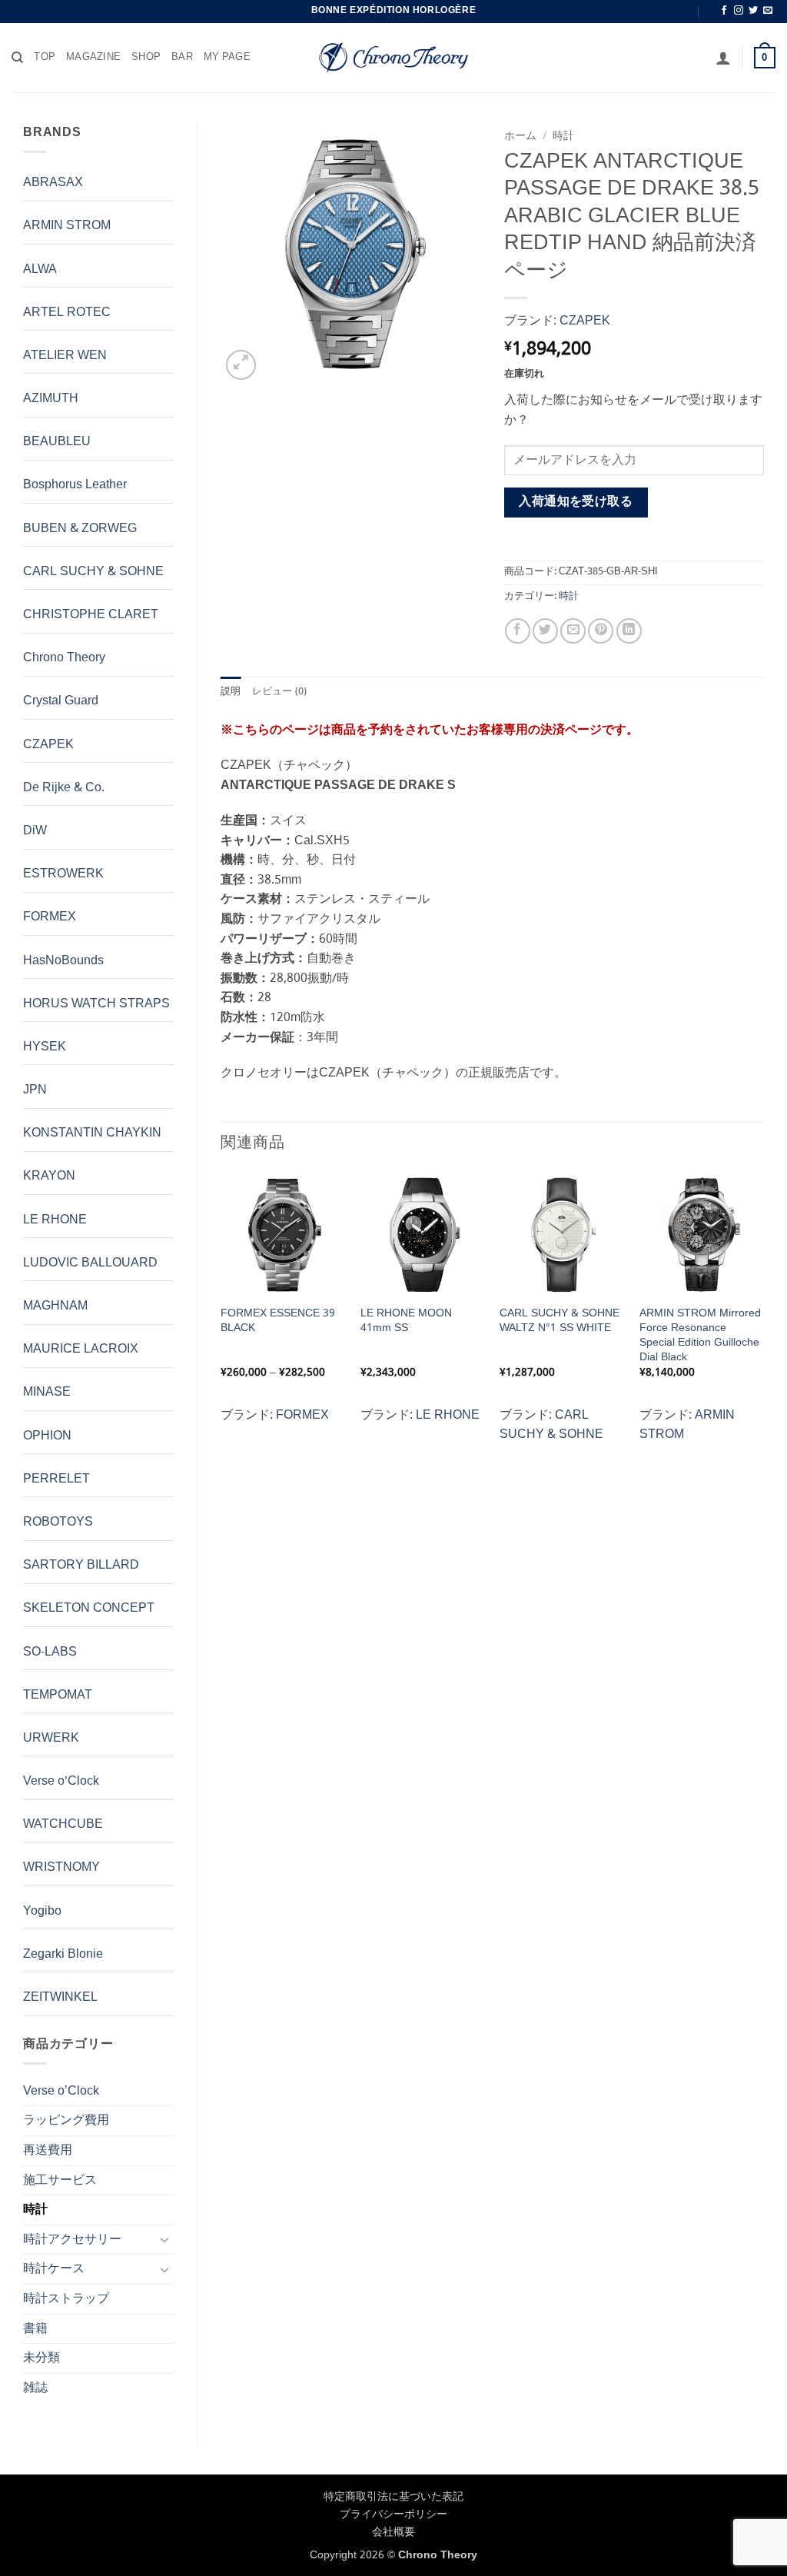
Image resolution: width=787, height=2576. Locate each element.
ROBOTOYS (58, 1522)
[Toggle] (164, 2239)
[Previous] (221, 1314)
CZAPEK (48, 745)
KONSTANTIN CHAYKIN (92, 1133)
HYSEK (45, 1047)
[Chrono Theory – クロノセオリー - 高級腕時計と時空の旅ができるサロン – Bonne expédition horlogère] (393, 58)
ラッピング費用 (66, 2120)
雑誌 (35, 2388)
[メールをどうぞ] (768, 11)
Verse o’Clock (61, 2091)
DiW (35, 831)
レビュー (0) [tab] (280, 692)
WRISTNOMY (61, 1867)
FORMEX (50, 917)
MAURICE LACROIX (81, 1349)
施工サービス (60, 2180)
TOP (45, 58)
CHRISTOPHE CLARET (91, 615)
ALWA (40, 270)
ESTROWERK (63, 874)
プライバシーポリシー (393, 2514)
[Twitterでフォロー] (753, 11)
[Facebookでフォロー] (724, 11)
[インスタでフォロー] (739, 11)
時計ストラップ (66, 2299)
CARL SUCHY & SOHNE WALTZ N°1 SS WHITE (560, 1321)
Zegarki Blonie (63, 1954)
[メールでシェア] (573, 631)
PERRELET (56, 1479)
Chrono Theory (64, 658)
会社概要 (393, 2532)
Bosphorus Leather (75, 485)
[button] (723, 58)
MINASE (47, 1392)
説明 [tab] (231, 692)
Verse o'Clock (61, 1781)
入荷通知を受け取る (576, 502)
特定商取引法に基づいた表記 (393, 2497)
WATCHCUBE (63, 1824)
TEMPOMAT (58, 1695)
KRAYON (49, 1176)
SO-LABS (50, 1652)
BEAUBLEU (57, 442)
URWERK (51, 1738)
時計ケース (54, 2269)
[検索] (17, 58)
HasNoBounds (63, 961)
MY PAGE (227, 58)
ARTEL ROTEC (67, 313)
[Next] (763, 1314)
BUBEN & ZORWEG (80, 529)
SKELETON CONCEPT (89, 1608)
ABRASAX (53, 183)
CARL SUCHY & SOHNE (93, 572)
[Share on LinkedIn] (629, 631)
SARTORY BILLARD (81, 1565)
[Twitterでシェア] (545, 631)
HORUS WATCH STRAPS (96, 1004)
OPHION (47, 1436)
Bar (182, 58)
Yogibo (42, 1911)
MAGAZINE (93, 58)
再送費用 (48, 2150)
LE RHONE (55, 1220)
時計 (35, 2210)
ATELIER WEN (65, 356)
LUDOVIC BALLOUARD (90, 1263)
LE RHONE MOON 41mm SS (406, 1321)
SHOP (146, 58)
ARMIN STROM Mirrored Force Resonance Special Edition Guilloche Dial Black (700, 1335)
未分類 (42, 2358)
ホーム (520, 136)
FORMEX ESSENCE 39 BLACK (278, 1321)
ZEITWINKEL (60, 1997)
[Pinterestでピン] (601, 631)
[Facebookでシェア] (518, 631)
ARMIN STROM (67, 226)
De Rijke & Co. (64, 788)
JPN (35, 1090)
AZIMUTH (51, 399)
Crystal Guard (61, 701)
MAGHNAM (55, 1306)
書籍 (35, 2329)
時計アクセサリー (72, 2240)
